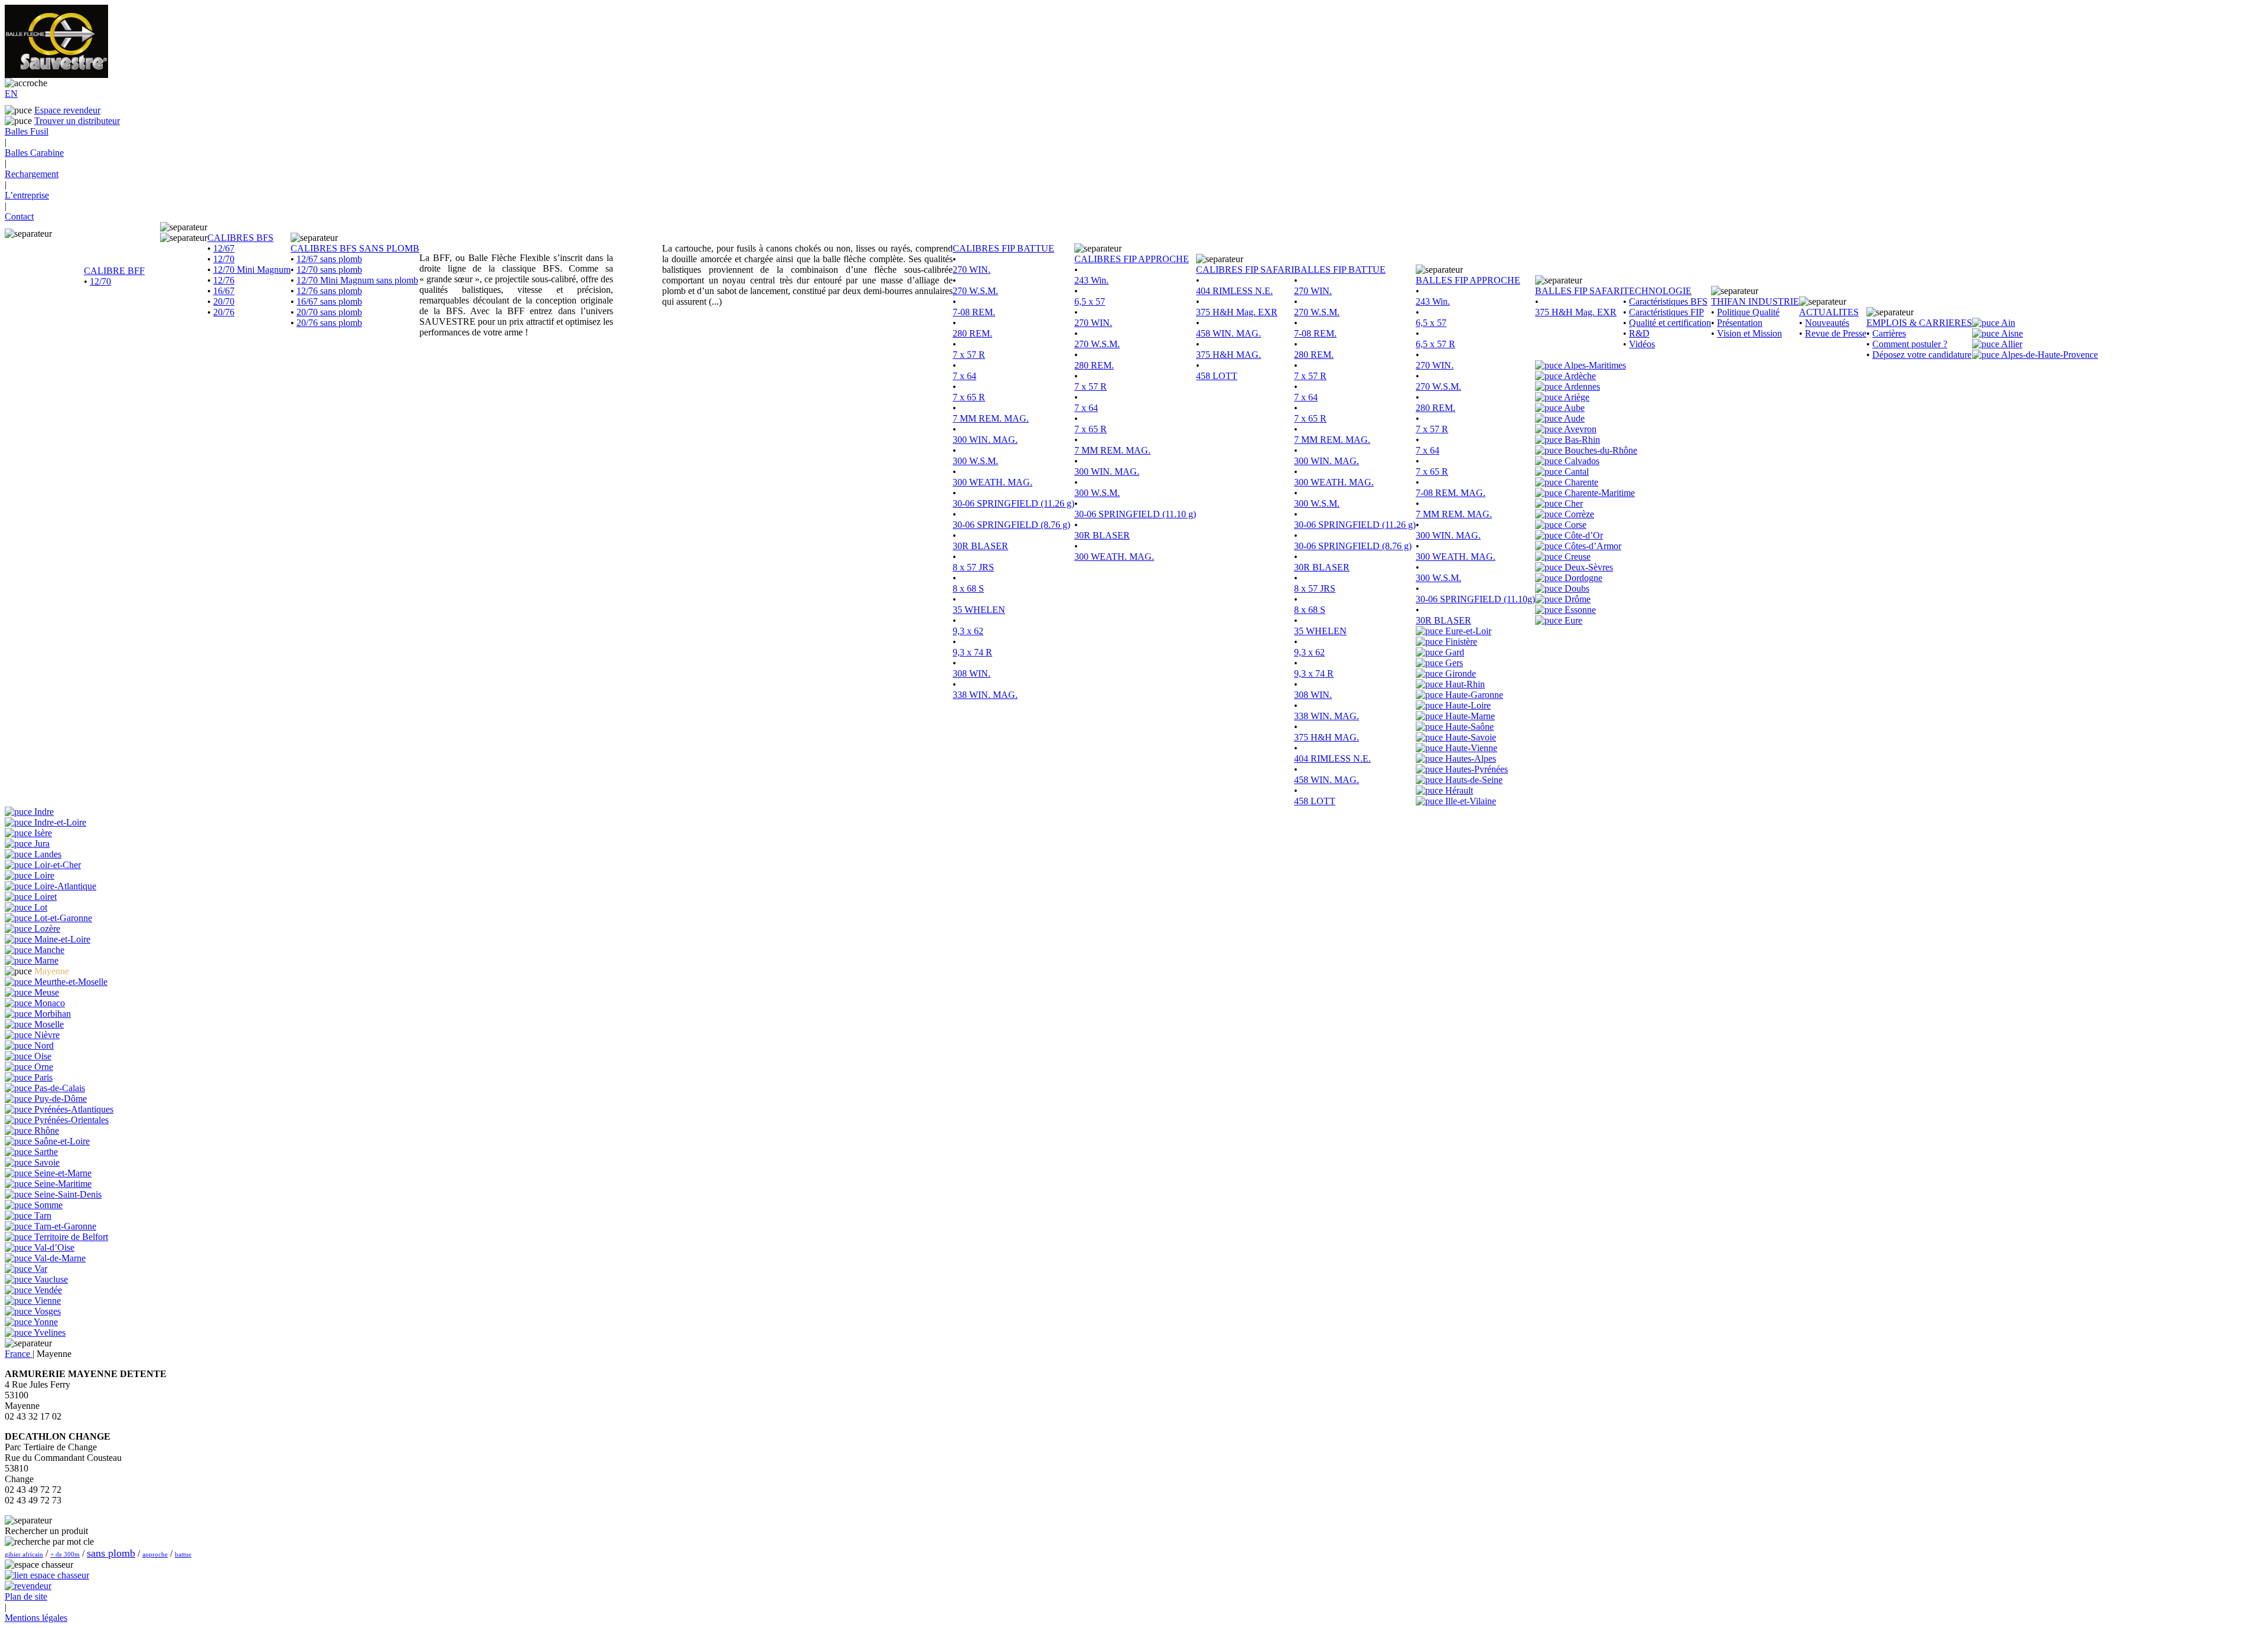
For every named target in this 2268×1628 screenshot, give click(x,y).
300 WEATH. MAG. (993, 482)
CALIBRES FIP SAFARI (1245, 270)
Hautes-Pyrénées (1475, 769)
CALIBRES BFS (240, 238)
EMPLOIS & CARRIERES (1919, 323)
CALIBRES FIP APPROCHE (1132, 259)
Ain (2007, 323)
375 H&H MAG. (1228, 355)
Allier (2011, 344)
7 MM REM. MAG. (991, 418)
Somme (47, 1205)
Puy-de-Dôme (59, 1099)
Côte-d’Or (1583, 535)
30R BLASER (980, 546)
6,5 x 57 (1090, 301)
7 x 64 (964, 376)
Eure (1572, 620)
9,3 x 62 (968, 631)
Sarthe (45, 1152)
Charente (1580, 482)
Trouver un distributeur (77, 121)
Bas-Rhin (1581, 440)
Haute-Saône (1468, 727)
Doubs (1576, 588)
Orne (43, 1067)
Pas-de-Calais (58, 1088)
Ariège (1576, 397)
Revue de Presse (1836, 333)
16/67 (224, 291)
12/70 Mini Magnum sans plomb (357, 280)
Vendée (47, 1290)
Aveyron (1579, 429)
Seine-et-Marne (62, 1173)
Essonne (1579, 610)
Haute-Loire (1467, 705)
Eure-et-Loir (1467, 631)
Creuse (1576, 557)
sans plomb (111, 1553)
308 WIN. (972, 673)
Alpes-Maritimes (1594, 365)
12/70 (100, 281)
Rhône (45, 1131)
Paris (42, 1077)
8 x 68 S (968, 588)
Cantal (1575, 472)
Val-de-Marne (59, 1258)
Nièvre (46, 1035)
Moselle (48, 1024)
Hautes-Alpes (1469, 758)
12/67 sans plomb (329, 259)
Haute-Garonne (1473, 695)
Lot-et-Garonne (62, 918)
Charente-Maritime (1599, 493)
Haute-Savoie (1469, 737)
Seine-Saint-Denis (67, 1194)
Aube (1573, 408)
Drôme (1576, 599)
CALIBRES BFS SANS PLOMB (355, 248)
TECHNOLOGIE (1657, 291)
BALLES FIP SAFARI (1579, 291)
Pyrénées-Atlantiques (73, 1109)
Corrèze (1578, 514)
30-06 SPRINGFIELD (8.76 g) (1011, 525)
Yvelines (49, 1332)
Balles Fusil (27, 131)
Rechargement (32, 174)
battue (183, 1554)
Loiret (44, 897)
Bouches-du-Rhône (1600, 450)
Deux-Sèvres (1588, 567)
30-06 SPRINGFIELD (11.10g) (1475, 599)
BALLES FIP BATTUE (1340, 270)
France (19, 1354)
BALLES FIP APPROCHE (1468, 280)
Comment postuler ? (1910, 344)
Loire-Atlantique (64, 886)
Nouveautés (1827, 323)
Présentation (1740, 323)
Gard (1454, 652)
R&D (1639, 333)
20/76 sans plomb (329, 323)
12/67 (224, 248)
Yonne (45, 1322)
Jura (41, 844)
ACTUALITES (1829, 312)
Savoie (46, 1162)
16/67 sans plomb (329, 301)
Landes (47, 854)
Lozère (46, 929)
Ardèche (1579, 376)
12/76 (224, 280)
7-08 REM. (974, 312)
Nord (43, 1045)
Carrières (1889, 333)
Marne (45, 960)
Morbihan (51, 1014)
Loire (43, 875)
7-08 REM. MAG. (1451, 493)
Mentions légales (36, 1618)
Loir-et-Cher (56, 865)
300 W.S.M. (975, 461)
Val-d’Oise (53, 1247)
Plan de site (26, 1596)
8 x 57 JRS (973, 567)
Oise (42, 1056)
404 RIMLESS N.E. (1234, 291)
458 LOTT (1217, 376)
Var (40, 1269)
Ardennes (1581, 386)
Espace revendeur (67, 110)
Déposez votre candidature (1922, 355)
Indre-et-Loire (59, 822)
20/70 (224, 301)
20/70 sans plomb (329, 312)
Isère (42, 833)
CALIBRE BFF (114, 271)
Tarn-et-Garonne (64, 1226)
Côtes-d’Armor (1592, 546)
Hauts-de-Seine (1473, 780)
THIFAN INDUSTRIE (1755, 301)
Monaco (48, 1003)
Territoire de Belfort (70, 1237)
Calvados (1581, 461)
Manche (48, 950)
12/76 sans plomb (329, 291)
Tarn (42, 1216)
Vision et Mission (1749, 333)
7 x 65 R (969, 397)
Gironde (1459, 673)
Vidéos (1642, 344)
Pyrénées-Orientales (70, 1120)
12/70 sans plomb (329, 270)
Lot (40, 907)
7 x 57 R (969, 355)
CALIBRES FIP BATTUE (1003, 248)
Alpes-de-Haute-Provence (2049, 355)
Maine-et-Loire (61, 939)
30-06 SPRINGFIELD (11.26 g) (1014, 503)
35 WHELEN (979, 610)
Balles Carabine (34, 153)
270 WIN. (972, 270)
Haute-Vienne (1470, 748)
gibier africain (24, 1554)
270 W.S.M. (975, 291)
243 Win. (1091, 280)
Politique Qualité (1748, 312)
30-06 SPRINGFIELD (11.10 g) (1135, 514)
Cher (1573, 503)
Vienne (46, 1301)
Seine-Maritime (62, 1184)
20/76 (224, 312)
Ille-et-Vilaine (1469, 801)
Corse (1574, 525)
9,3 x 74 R (972, 652)
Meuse (45, 992)
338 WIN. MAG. (985, 695)
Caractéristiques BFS (1668, 301)
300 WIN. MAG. (985, 440)
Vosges (46, 1311)
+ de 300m (65, 1554)
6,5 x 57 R (1436, 344)
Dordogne (1582, 578)
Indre (43, 812)
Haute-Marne (1469, 716)
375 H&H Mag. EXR (1237, 312)
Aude (1573, 418)
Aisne (2011, 333)
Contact (19, 216)
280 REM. (972, 333)
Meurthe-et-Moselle (70, 982)
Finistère (1460, 642)
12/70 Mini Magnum (252, 270)
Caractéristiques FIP (1666, 312)
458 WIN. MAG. (1228, 333)
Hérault (1458, 790)
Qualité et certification (1670, 323)
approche (155, 1554)
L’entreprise (27, 195)
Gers (1453, 663)
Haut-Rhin (1464, 684)
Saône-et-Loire (61, 1141)
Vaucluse (50, 1279)
